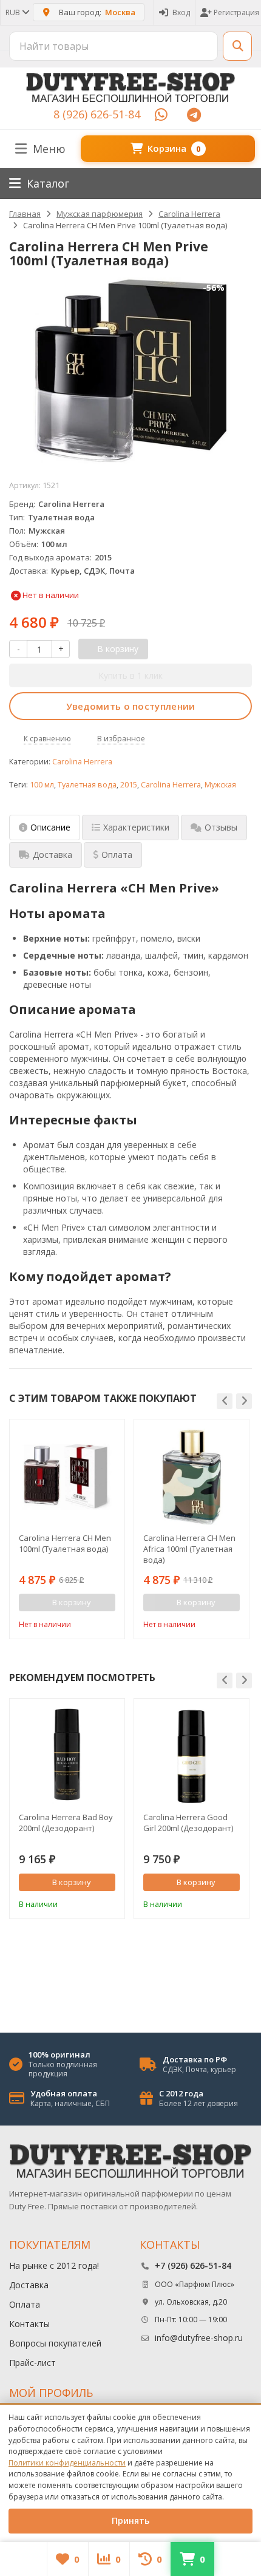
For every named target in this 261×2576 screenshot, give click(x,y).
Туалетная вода (87, 785)
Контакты (29, 2324)
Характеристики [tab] (136, 827)
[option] (67, 1529)
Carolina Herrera (82, 762)
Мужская (220, 785)
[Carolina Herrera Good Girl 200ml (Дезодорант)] (192, 1756)
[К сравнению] (90, 1623)
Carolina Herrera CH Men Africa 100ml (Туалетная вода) (189, 1549)
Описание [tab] (50, 827)
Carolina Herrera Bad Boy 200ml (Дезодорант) (66, 1823)
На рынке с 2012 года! (54, 2265)
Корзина (174, 148)
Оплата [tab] (117, 855)
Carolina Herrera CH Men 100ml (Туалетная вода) (65, 1543)
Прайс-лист (32, 2363)
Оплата (25, 2304)
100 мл (42, 785)
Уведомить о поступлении (131, 706)
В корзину (72, 1882)
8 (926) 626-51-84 (97, 114)
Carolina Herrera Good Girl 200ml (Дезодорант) (188, 1823)
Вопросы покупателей (55, 2343)
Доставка (29, 2285)
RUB (14, 12)
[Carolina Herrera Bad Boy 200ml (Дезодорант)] (67, 1756)
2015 (129, 785)
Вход (181, 12)
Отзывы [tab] (221, 827)
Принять (130, 2520)
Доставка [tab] (53, 855)
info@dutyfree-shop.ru (199, 2338)
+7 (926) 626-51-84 (193, 2265)
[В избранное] (108, 1623)
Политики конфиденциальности (67, 2463)
